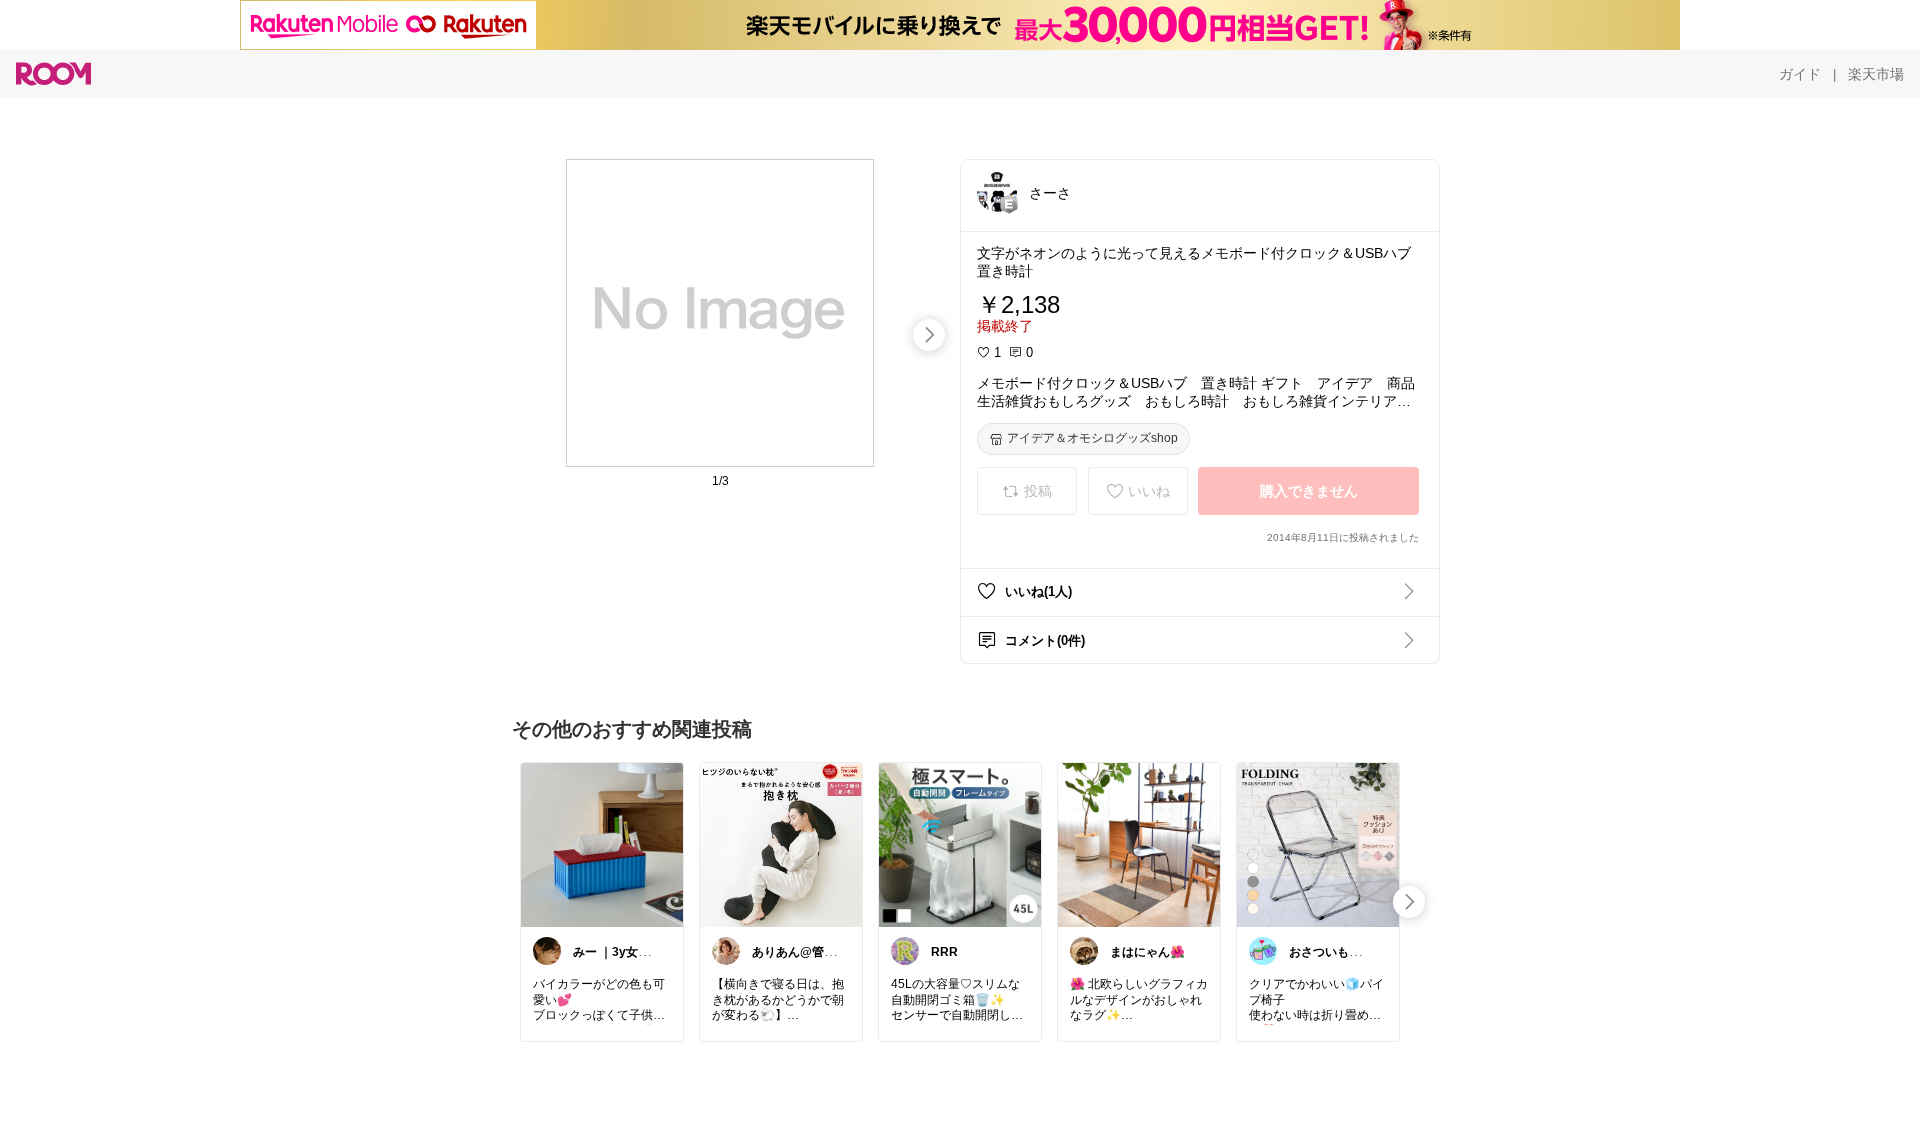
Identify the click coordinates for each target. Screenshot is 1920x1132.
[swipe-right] (929, 335)
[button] (997, 192)
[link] (602, 844)
